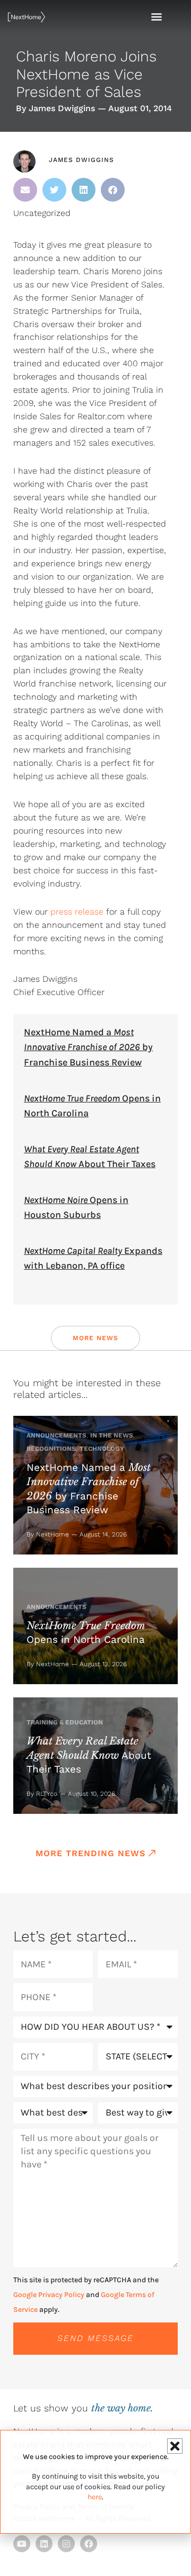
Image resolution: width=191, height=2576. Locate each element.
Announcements (57, 1435)
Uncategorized (42, 213)
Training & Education (65, 1722)
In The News (112, 1435)
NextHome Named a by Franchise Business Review (88, 1047)
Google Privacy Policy (49, 2295)
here (95, 2497)
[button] (25, 190)
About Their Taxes (89, 1755)
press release (77, 912)
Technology (102, 1449)
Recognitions (51, 1449)
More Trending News (90, 1853)
